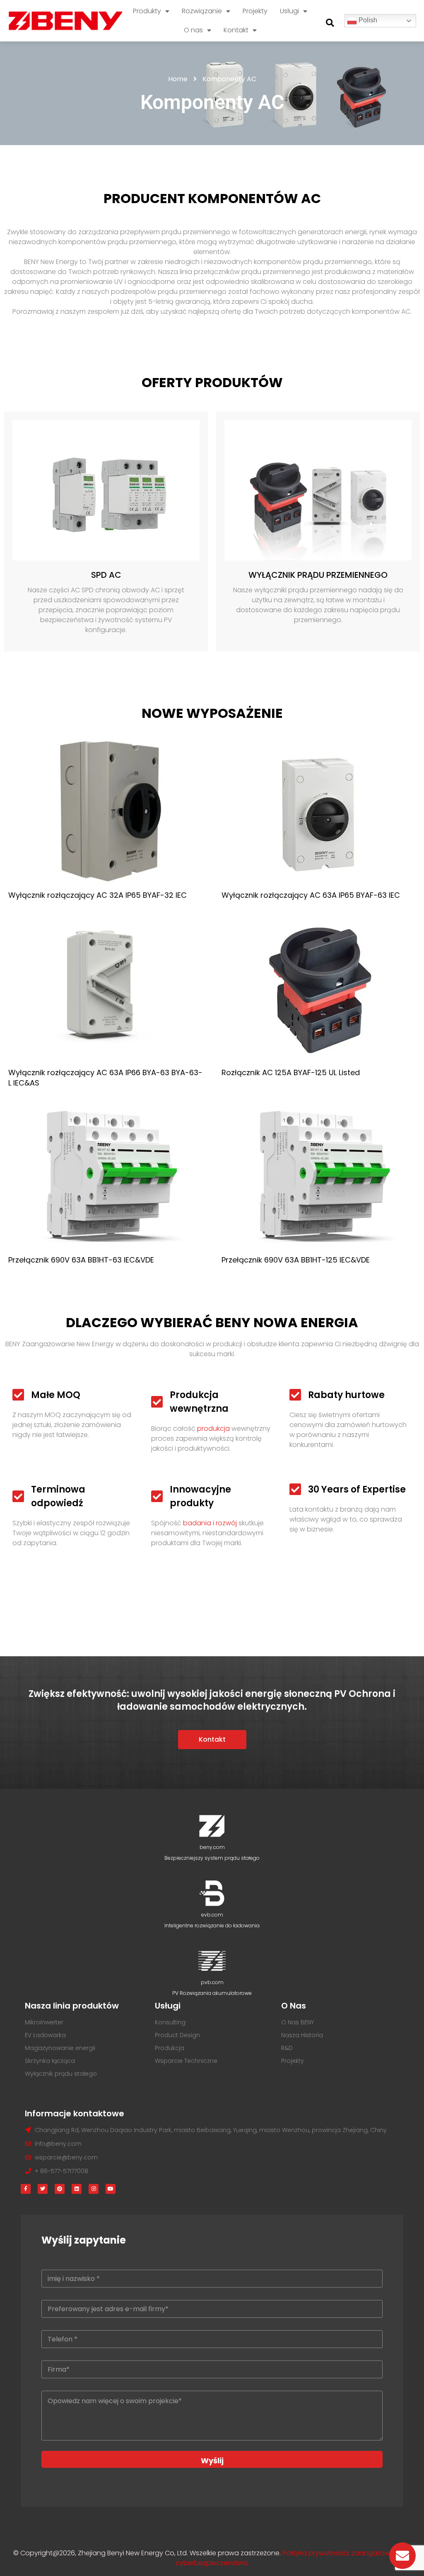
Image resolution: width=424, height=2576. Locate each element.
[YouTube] (111, 2189)
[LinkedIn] (77, 2189)
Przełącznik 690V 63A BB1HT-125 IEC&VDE (296, 1260)
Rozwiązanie (202, 11)
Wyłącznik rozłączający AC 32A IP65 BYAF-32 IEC (98, 895)
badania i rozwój (210, 1523)
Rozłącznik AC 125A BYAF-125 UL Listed (291, 1072)
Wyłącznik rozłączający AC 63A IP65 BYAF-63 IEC (311, 895)
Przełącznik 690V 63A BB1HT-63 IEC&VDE (81, 1260)
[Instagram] (94, 2189)
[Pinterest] (60, 2189)
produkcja (213, 1429)
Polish (367, 20)
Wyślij (212, 2461)
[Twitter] (43, 2189)
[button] (330, 23)
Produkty (147, 11)
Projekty (255, 11)
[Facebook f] (26, 2189)
